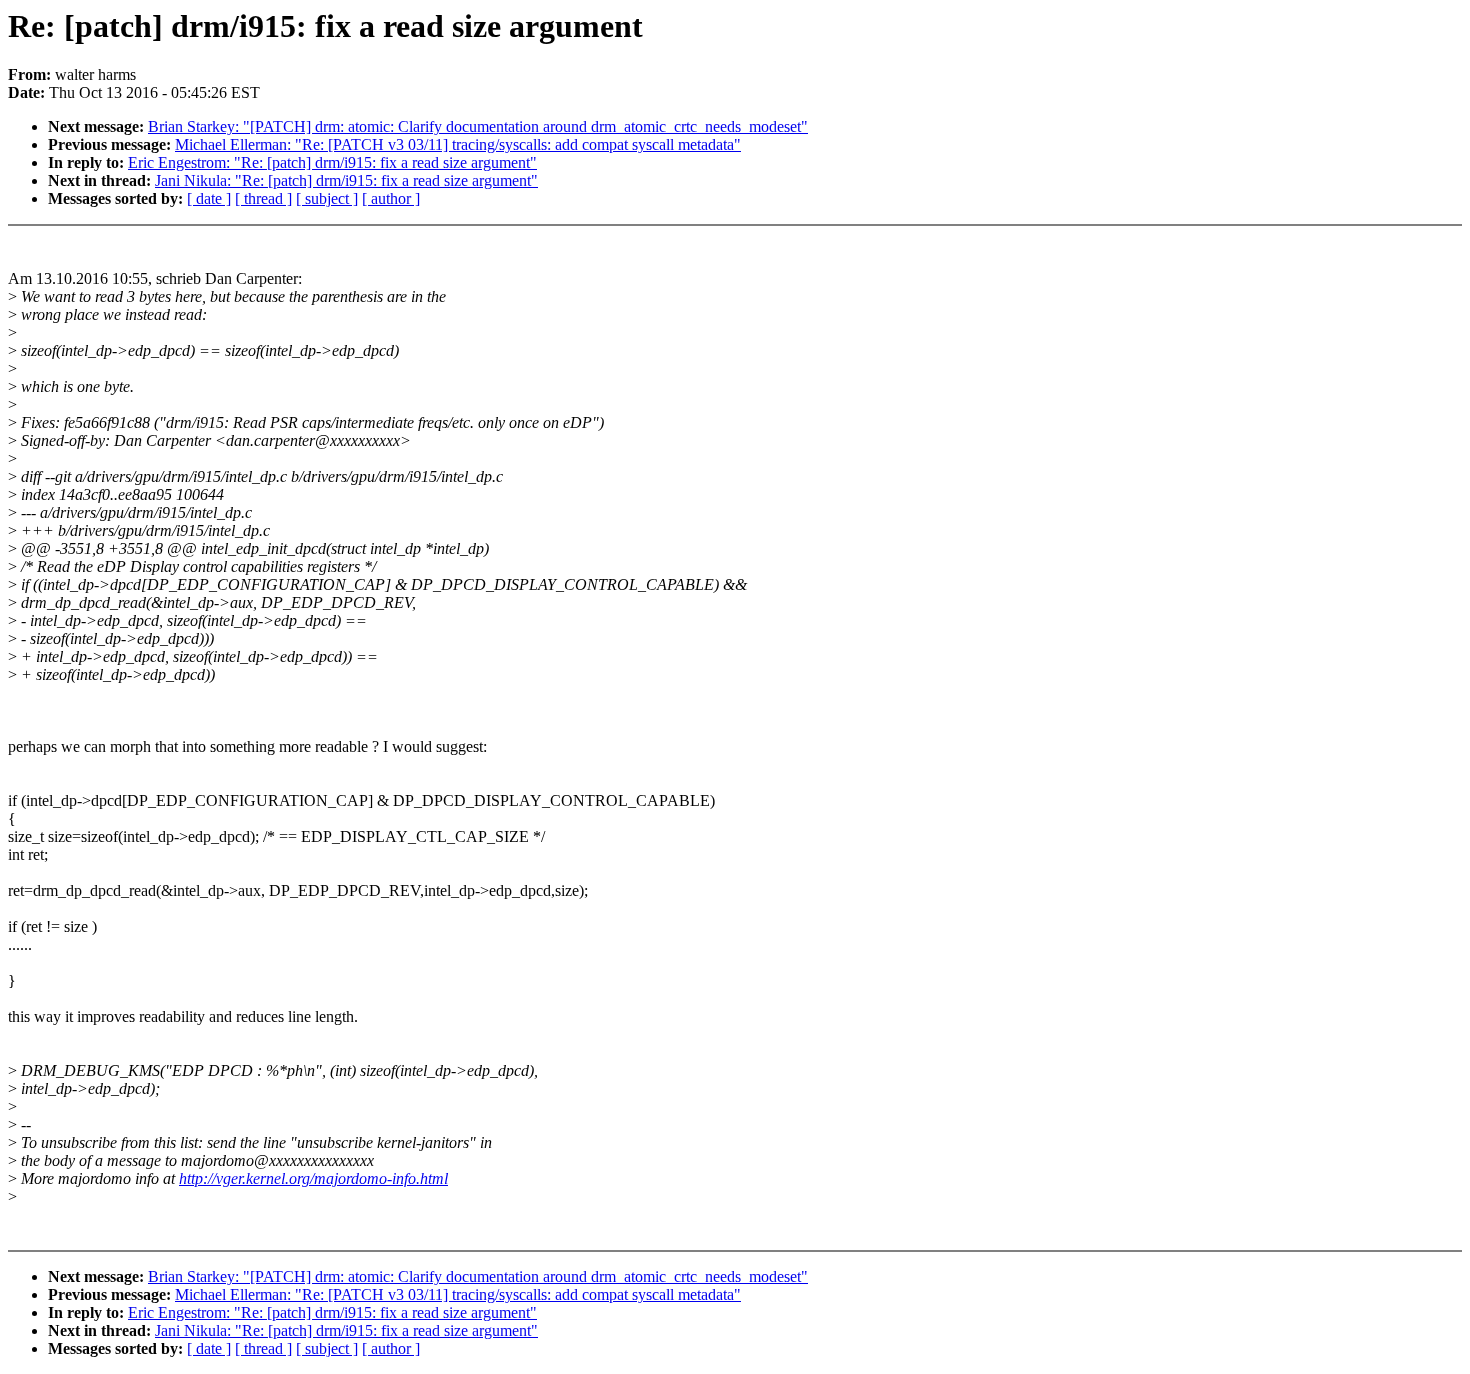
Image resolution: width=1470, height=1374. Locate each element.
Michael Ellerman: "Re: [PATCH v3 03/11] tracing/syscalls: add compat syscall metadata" (458, 144)
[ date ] (209, 198)
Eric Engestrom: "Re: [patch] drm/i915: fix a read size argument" (332, 162)
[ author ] (391, 198)
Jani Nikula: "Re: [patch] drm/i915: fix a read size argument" (346, 180)
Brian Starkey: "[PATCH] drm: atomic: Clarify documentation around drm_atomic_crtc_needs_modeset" (478, 126)
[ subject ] (327, 198)
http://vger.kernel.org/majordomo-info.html (313, 1178)
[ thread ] (263, 198)
